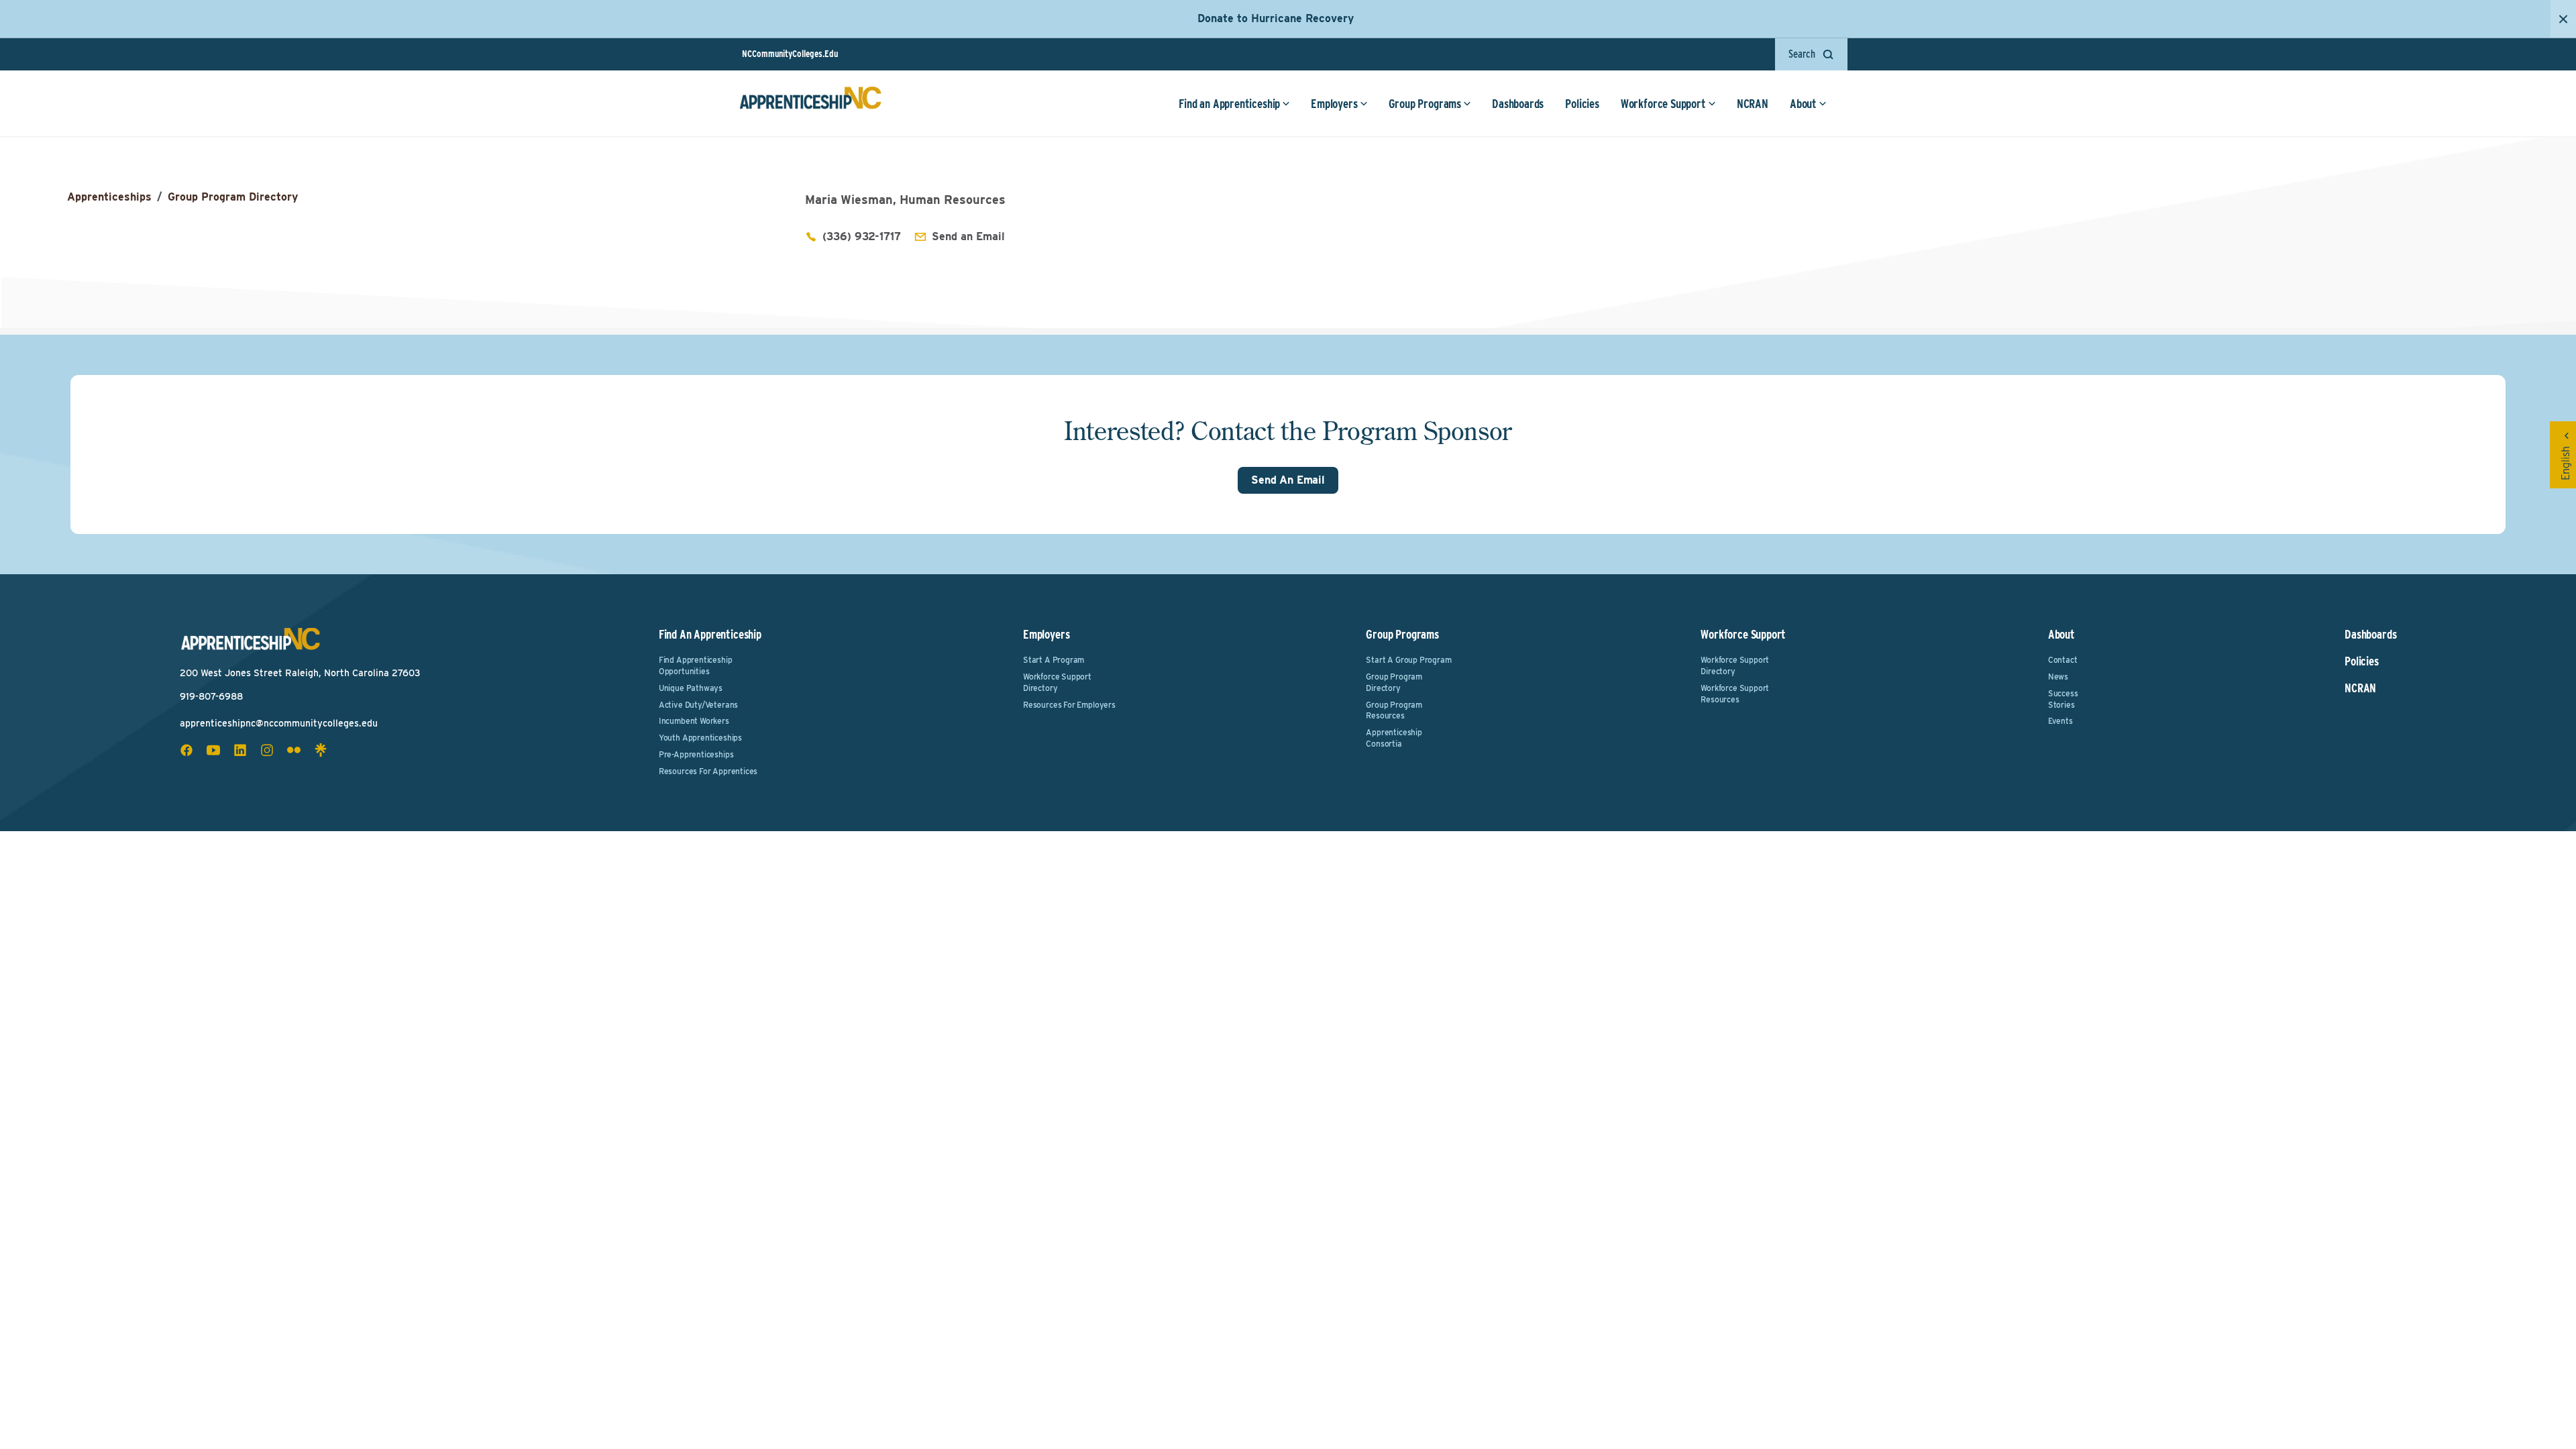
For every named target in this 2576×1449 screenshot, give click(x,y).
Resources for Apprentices (708, 771)
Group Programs (1425, 104)
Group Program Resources (1394, 710)
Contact (2063, 660)
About (1803, 104)
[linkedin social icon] (240, 750)
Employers (1334, 104)
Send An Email (1288, 480)
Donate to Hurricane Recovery (1276, 18)
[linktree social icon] (321, 750)
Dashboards (1518, 104)
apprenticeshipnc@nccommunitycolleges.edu (279, 723)
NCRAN (1753, 104)
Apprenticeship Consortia (1394, 738)
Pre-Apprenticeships (696, 754)
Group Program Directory (233, 197)
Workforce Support (1663, 104)
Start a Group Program (1408, 660)
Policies (1582, 104)
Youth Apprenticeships (700, 738)
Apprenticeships (109, 197)
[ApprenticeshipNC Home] (810, 103)
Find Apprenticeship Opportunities (696, 665)
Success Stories (2063, 699)
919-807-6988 (211, 696)
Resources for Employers (1069, 705)
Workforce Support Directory (1057, 682)
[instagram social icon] (267, 750)
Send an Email (968, 236)
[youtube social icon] (213, 750)
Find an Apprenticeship (1229, 104)
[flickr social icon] (294, 750)
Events (2060, 721)
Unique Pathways (691, 688)
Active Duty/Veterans (698, 705)
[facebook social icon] (186, 750)
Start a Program (1054, 660)
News (2058, 677)
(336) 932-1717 (862, 236)
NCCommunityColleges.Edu (790, 54)
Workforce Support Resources (1735, 694)
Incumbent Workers (694, 721)
